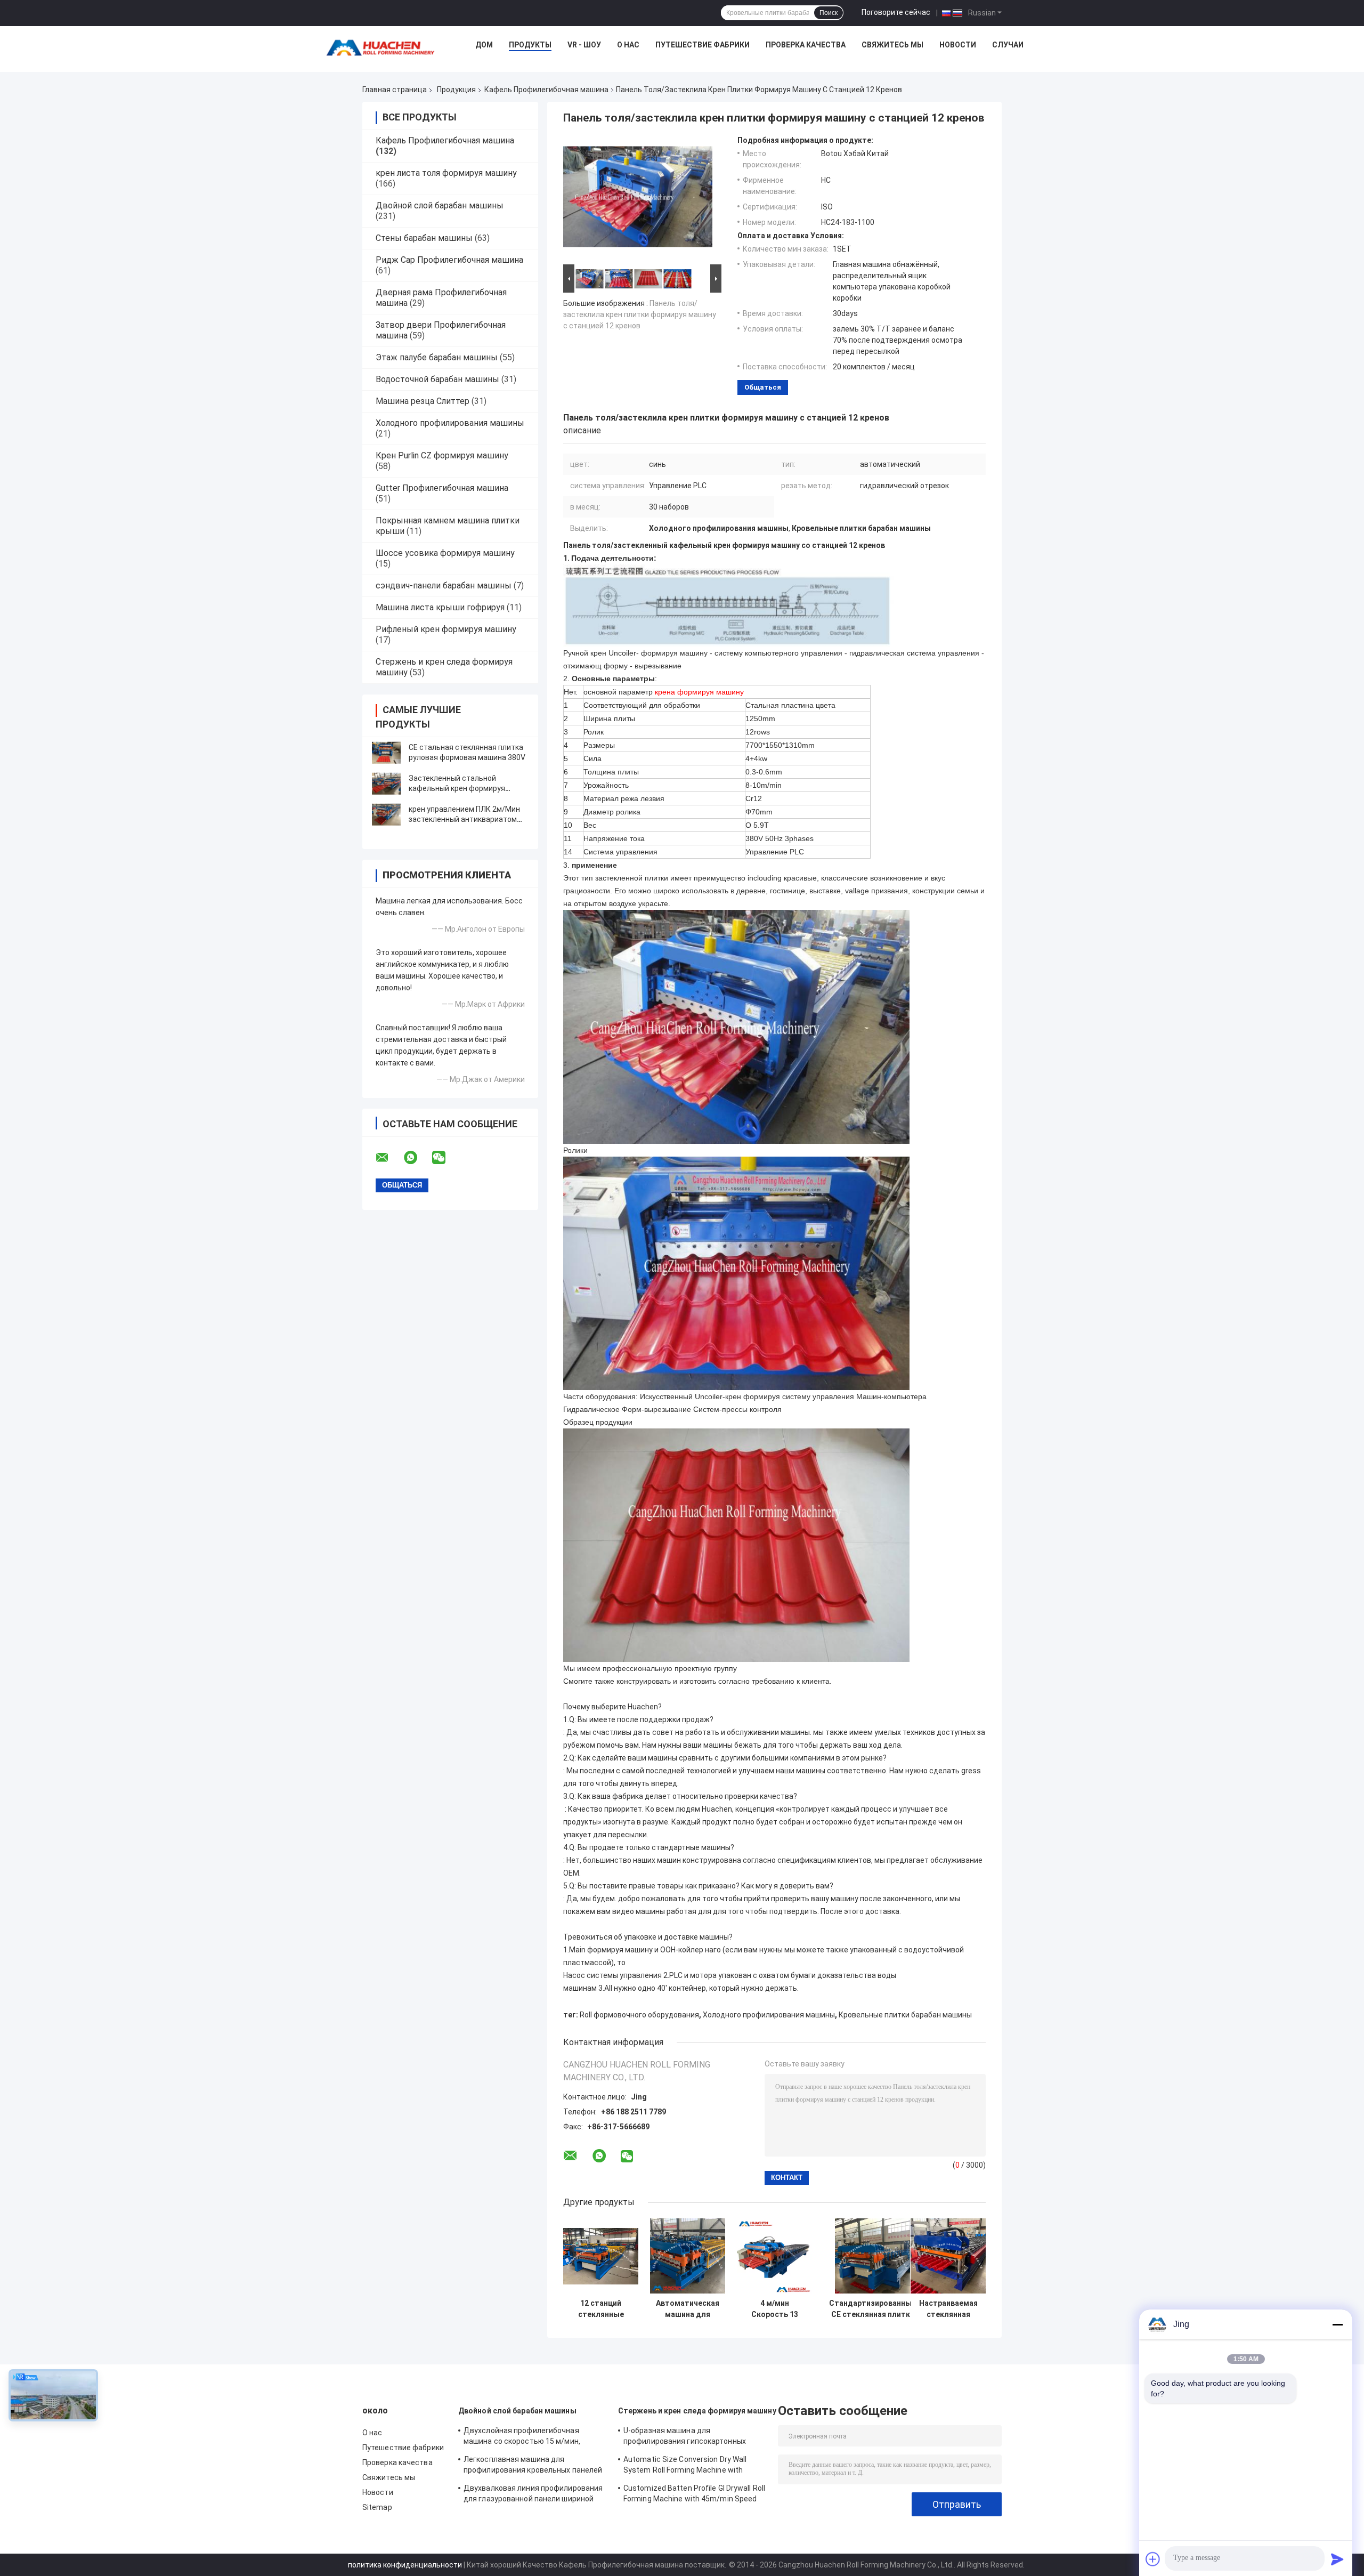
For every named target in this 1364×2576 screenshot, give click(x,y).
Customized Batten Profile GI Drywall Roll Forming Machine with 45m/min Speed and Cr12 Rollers (694, 2495)
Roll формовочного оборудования (639, 2015)
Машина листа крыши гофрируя (440, 607)
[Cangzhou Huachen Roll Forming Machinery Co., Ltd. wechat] (445, 1158)
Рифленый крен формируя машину (446, 629)
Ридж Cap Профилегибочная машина (449, 260)
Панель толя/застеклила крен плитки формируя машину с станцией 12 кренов (640, 314)
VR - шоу (584, 45)
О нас (628, 45)
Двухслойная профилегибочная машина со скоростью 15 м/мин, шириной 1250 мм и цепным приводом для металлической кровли (532, 2437)
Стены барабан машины (424, 238)
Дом (484, 45)
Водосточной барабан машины (437, 379)
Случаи (1008, 45)
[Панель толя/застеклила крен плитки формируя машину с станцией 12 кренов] (638, 199)
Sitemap (377, 2507)
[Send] (1337, 2559)
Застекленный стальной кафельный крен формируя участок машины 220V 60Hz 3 (461, 788)
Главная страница (395, 90)
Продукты (530, 45)
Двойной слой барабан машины (440, 205)
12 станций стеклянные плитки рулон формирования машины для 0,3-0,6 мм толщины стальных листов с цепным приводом (601, 2309)
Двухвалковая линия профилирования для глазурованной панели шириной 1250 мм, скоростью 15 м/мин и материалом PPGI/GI (533, 2495)
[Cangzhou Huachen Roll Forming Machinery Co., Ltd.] (383, 47)
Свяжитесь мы (892, 45)
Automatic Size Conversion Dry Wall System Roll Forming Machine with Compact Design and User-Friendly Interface (685, 2466)
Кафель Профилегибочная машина (546, 90)
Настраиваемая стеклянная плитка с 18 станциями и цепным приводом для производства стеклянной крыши (948, 2309)
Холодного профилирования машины (450, 423)
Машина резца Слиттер (423, 401)
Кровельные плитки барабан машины (905, 2015)
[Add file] (1153, 2559)
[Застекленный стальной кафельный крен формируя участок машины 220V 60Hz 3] (386, 784)
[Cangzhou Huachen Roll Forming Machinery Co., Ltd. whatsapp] (417, 1158)
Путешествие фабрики (703, 45)
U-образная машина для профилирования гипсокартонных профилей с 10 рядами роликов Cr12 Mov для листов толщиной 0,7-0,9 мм (690, 2437)
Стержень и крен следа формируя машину (697, 2411)
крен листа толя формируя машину (446, 173)
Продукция (456, 90)
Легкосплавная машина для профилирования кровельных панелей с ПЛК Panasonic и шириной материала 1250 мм (534, 2466)
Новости (958, 45)
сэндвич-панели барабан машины (444, 586)
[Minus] (1337, 2324)
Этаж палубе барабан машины (437, 357)
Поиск (829, 13)
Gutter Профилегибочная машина (442, 488)
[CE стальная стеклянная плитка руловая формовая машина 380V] (386, 753)
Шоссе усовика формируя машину (445, 553)
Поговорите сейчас (896, 12)
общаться (763, 387)
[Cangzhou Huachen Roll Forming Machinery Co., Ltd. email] (389, 1158)
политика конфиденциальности (405, 2565)
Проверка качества (806, 45)
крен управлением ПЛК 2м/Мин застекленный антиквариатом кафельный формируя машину (464, 819)
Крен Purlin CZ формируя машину (442, 455)
